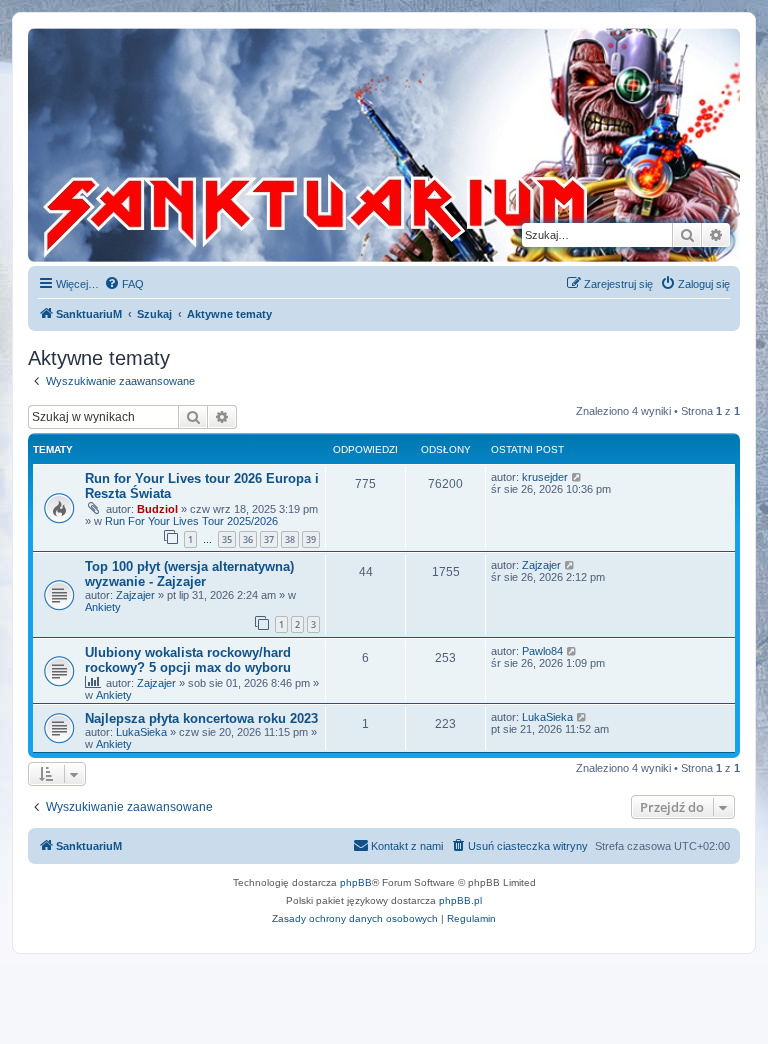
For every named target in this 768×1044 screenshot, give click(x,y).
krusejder (545, 477)
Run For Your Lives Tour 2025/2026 (191, 521)
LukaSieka (141, 732)
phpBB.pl (460, 900)
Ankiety (103, 607)
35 (227, 539)
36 (248, 539)
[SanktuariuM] (266, 145)
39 (311, 539)
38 (290, 539)
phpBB (356, 882)
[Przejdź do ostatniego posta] (577, 477)
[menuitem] (124, 284)
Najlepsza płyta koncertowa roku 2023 (201, 718)
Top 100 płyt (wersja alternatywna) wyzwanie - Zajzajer (189, 574)
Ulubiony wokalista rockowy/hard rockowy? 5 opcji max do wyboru (188, 660)
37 (269, 539)
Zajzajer (135, 595)
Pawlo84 (542, 651)
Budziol (157, 509)
